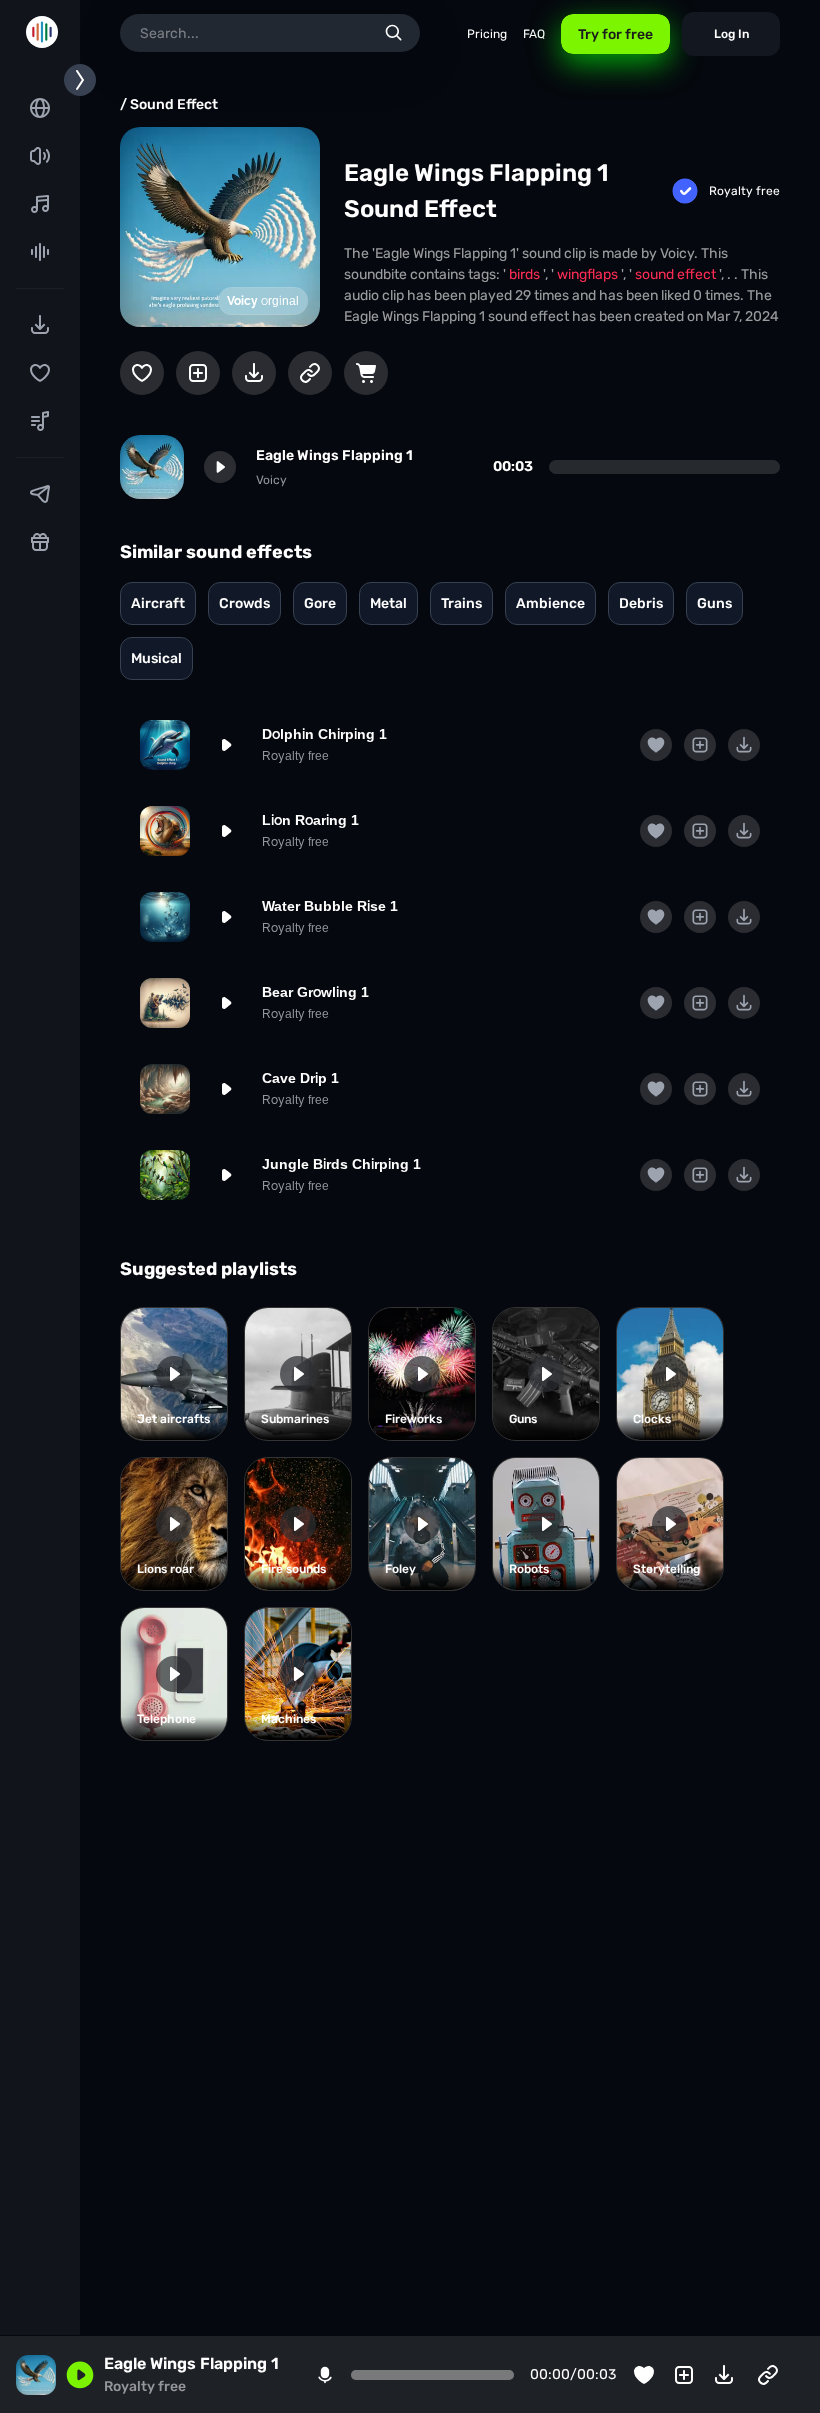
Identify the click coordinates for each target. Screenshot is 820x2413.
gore (320, 603)
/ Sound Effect (169, 104)
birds (526, 274)
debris (641, 603)
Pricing (487, 34)
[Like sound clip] (142, 373)
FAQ (534, 34)
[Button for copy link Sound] (310, 373)
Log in (731, 34)
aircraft (158, 603)
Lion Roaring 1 (310, 820)
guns (714, 603)
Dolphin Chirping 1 (324, 734)
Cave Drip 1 (300, 1078)
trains (461, 603)
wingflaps (589, 274)
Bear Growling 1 (315, 992)
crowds (244, 603)
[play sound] (220, 467)
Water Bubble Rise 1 (330, 906)
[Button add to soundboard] (198, 373)
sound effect (677, 274)
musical (156, 658)
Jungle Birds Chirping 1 (341, 1164)
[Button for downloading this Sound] (254, 373)
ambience (550, 603)
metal (388, 603)
